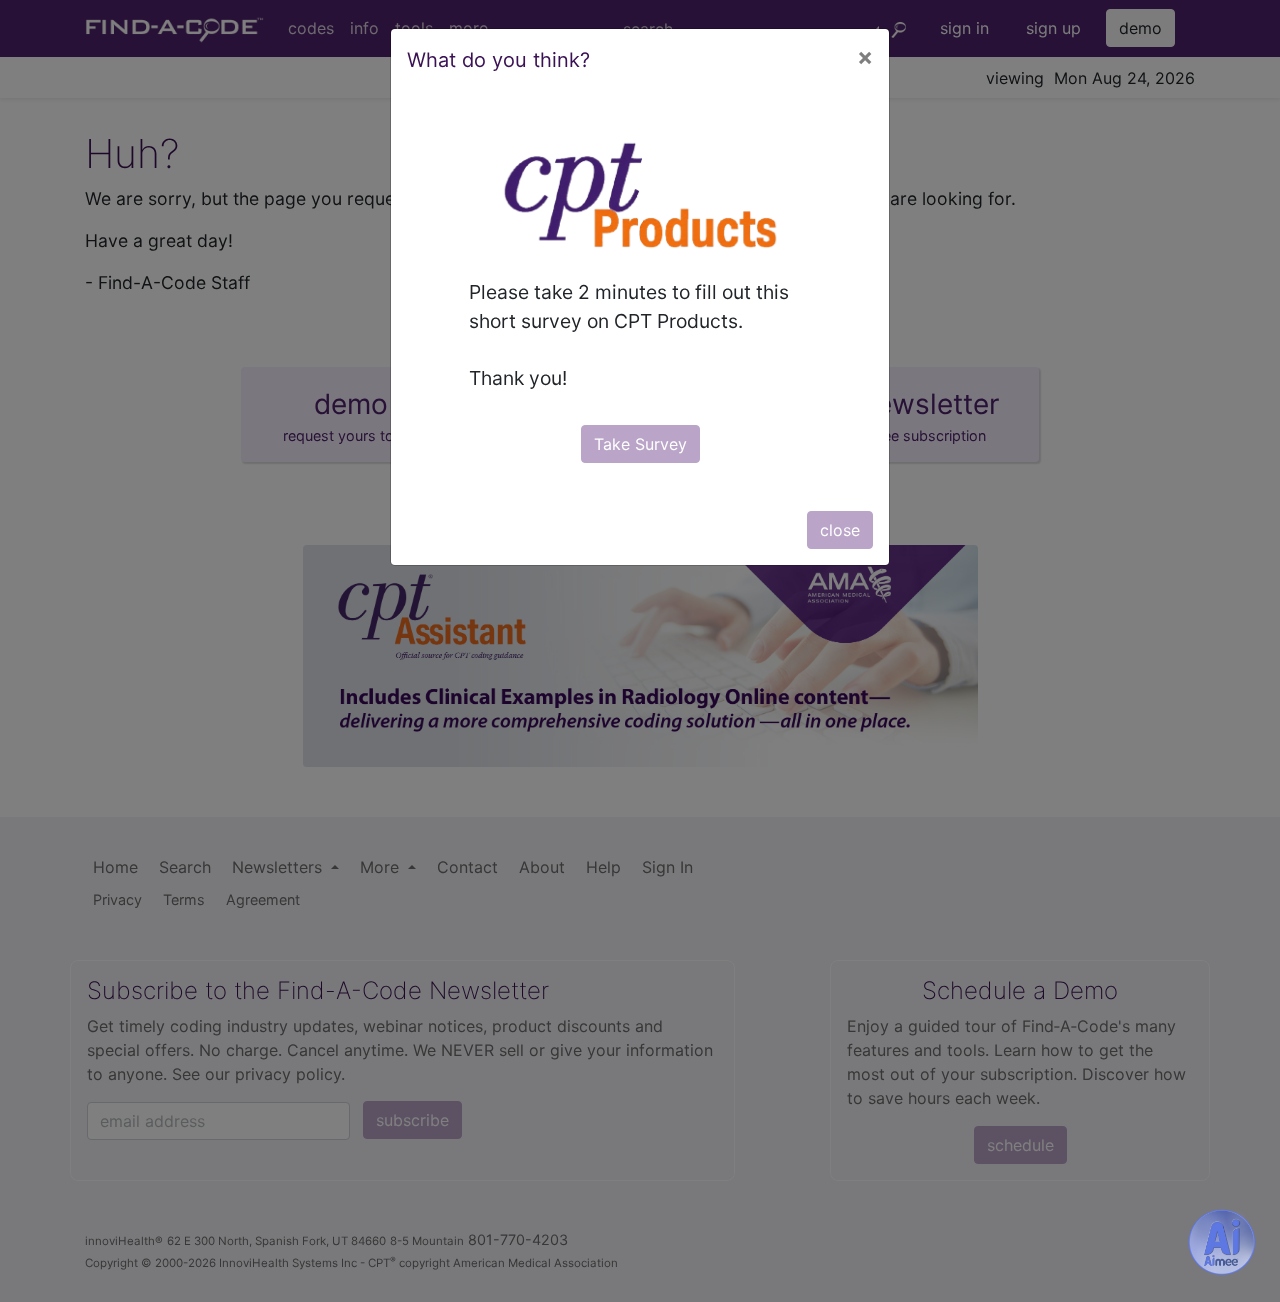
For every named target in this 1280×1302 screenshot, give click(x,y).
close (840, 530)
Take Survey (640, 444)
